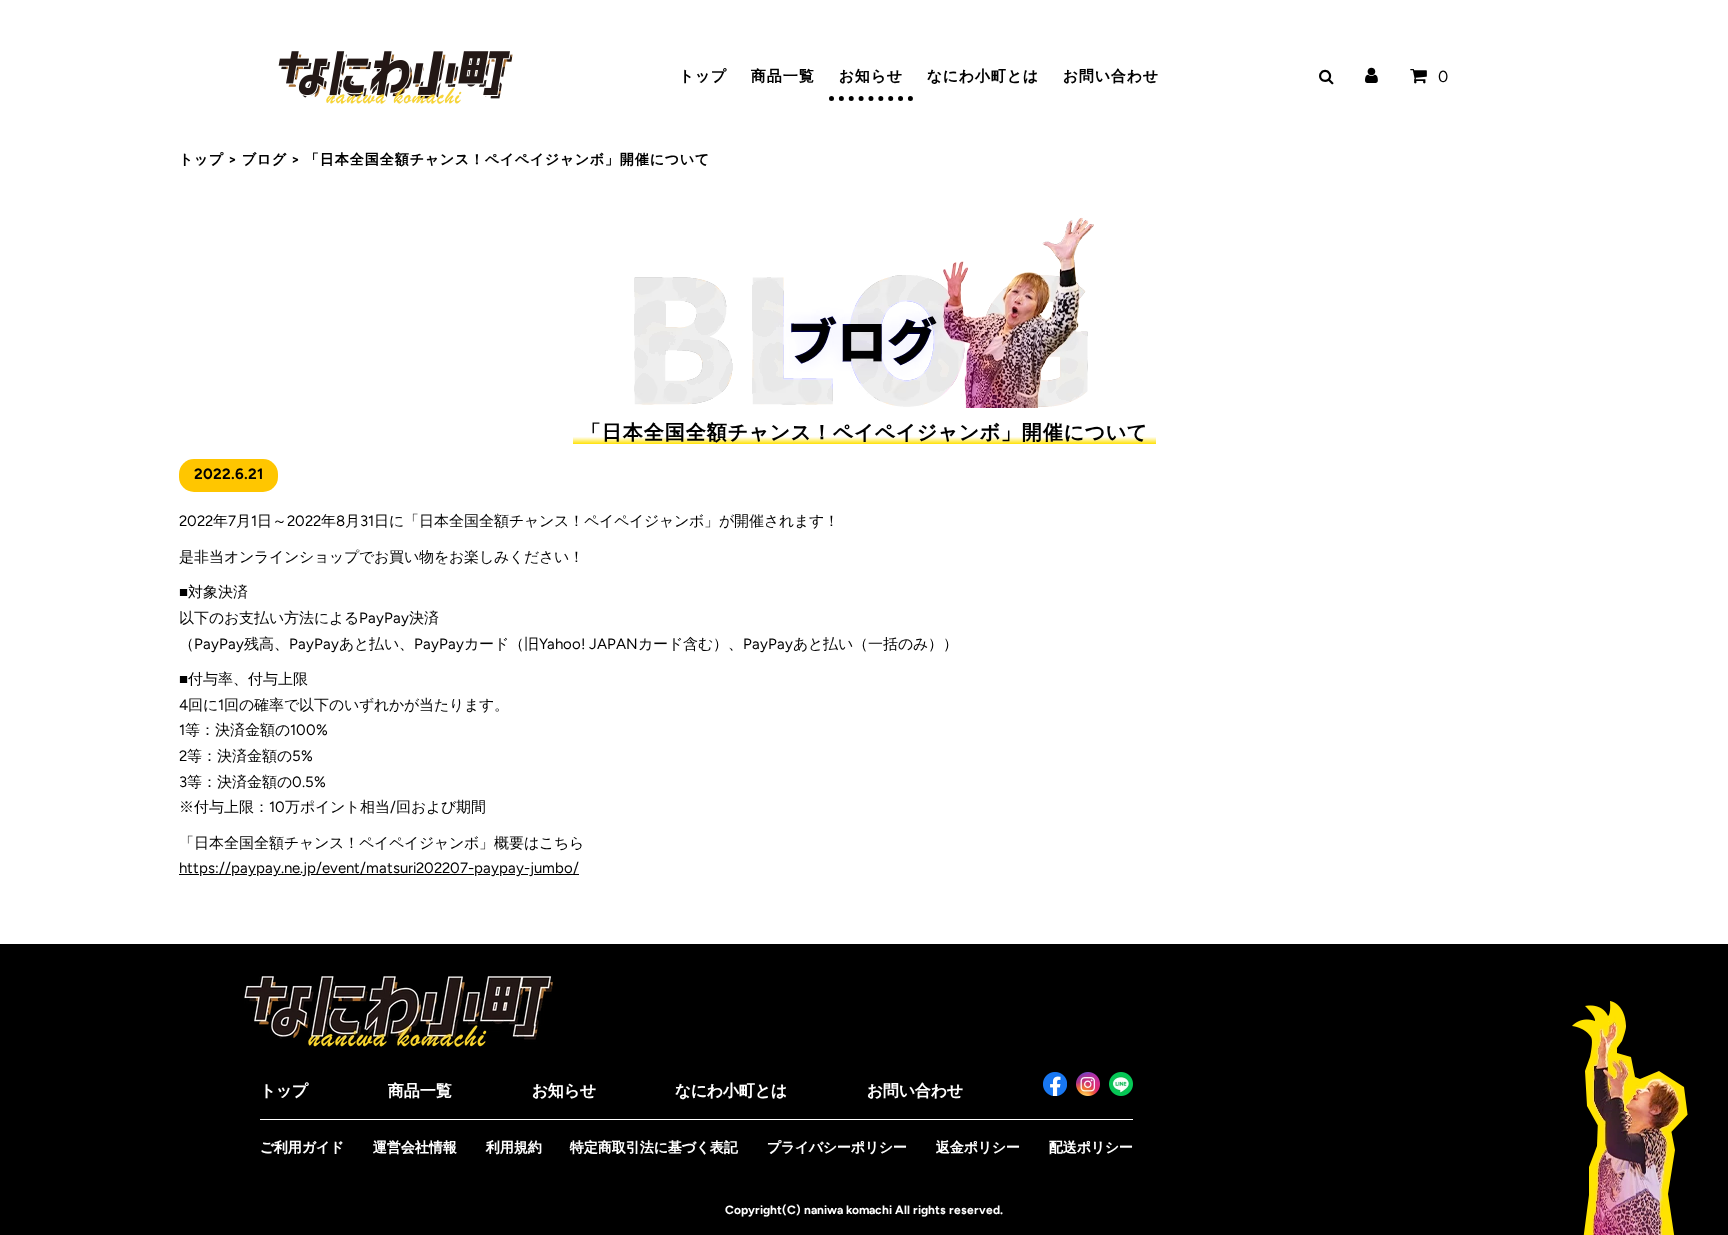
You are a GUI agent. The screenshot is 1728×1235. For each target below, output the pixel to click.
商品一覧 (783, 76)
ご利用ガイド (302, 1147)
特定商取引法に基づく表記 (654, 1147)
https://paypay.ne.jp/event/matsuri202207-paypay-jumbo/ (379, 868)
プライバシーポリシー (837, 1147)
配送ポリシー (1091, 1147)
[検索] (1323, 76)
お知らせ (871, 76)
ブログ (264, 159)
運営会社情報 (415, 1147)
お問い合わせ (1111, 76)
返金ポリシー (978, 1147)
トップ (703, 76)
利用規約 (514, 1147)
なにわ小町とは (983, 76)
